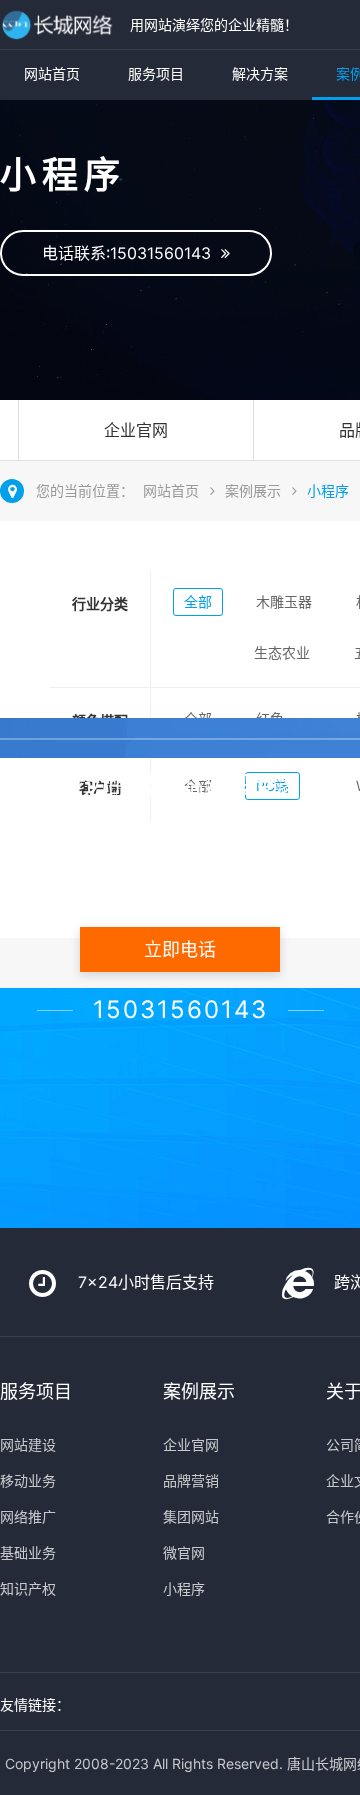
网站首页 (52, 73)
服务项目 (156, 73)
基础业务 (28, 1552)
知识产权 (28, 1588)
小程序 (328, 490)
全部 (198, 601)
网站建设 (28, 1444)
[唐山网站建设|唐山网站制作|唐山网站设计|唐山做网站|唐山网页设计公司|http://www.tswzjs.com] (60, 24)
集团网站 (191, 1516)
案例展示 (253, 490)
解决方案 (260, 73)
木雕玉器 (284, 601)
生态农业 (282, 652)
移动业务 (28, 1480)
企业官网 (136, 430)
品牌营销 (191, 1480)
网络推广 (28, 1516)
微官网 (184, 1552)
